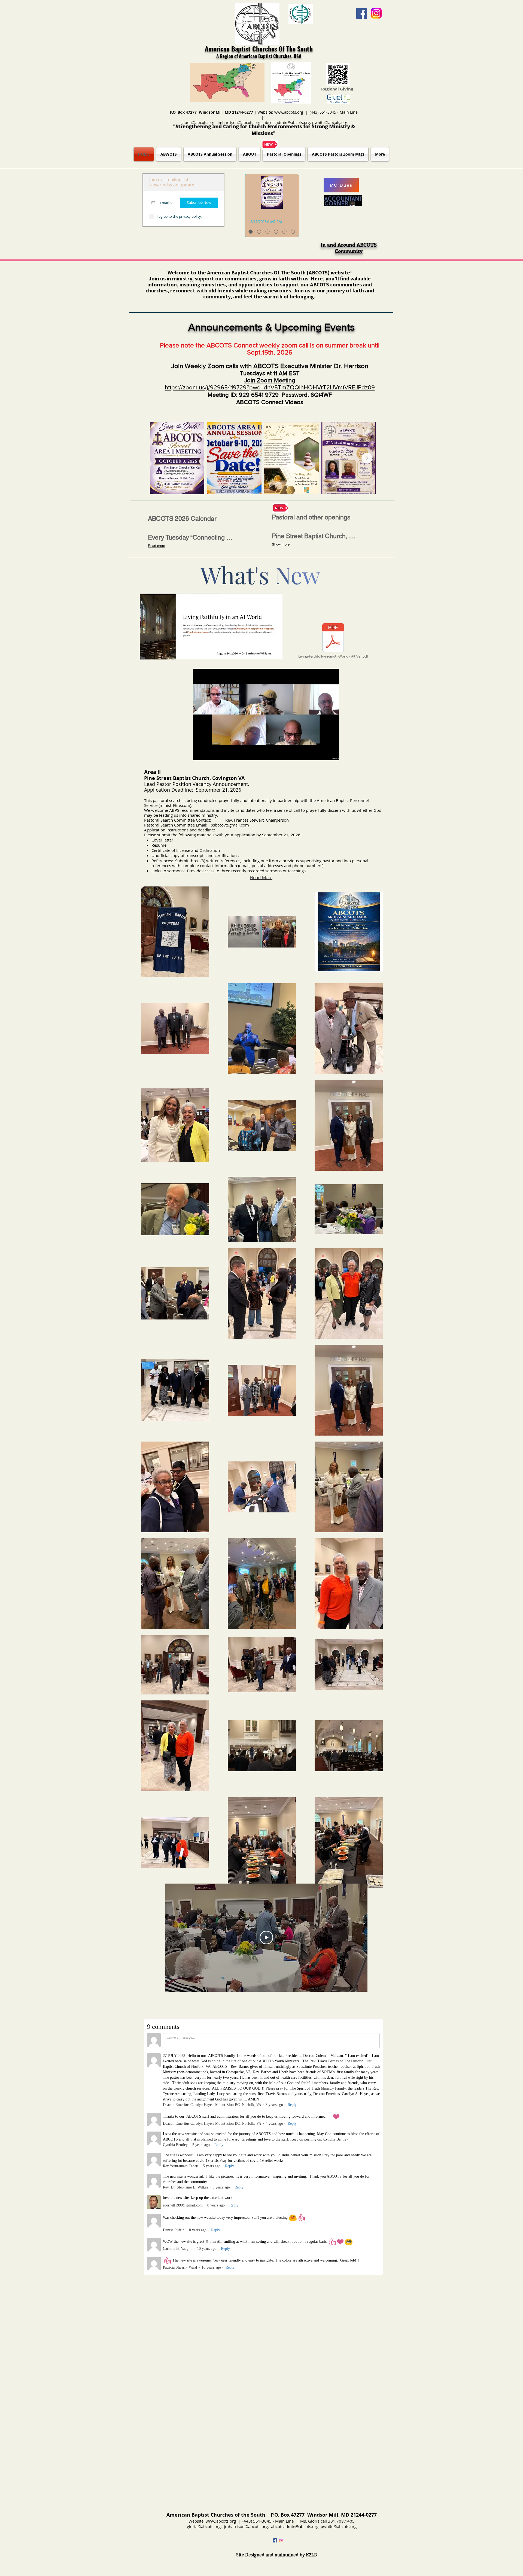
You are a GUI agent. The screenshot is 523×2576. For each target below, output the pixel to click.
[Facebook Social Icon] (362, 13)
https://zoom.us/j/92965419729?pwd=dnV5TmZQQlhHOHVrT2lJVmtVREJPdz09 (270, 387)
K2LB (311, 2555)
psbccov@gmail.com (230, 825)
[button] (332, 754)
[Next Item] (367, 458)
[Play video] (266, 1938)
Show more (281, 544)
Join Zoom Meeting (270, 380)
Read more (156, 546)
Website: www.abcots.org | (284, 112)
